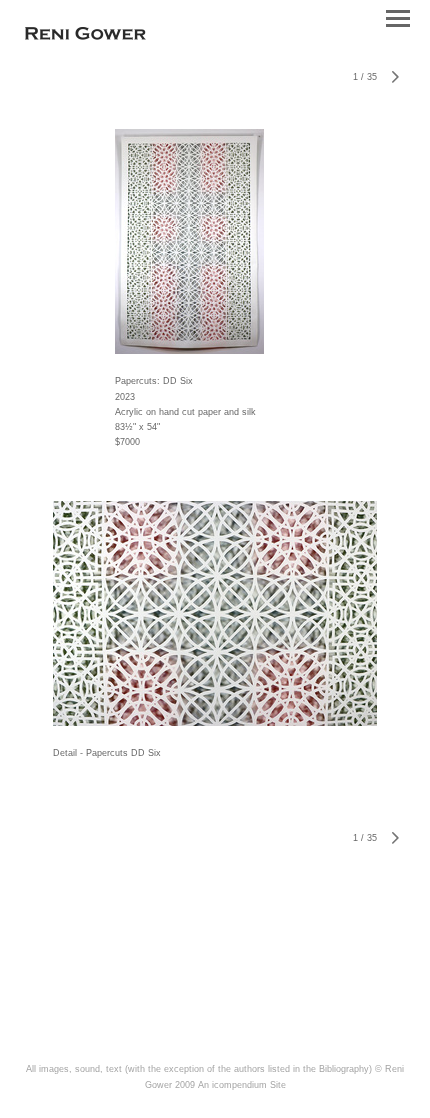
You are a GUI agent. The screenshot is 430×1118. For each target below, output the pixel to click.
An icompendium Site (242, 1085)
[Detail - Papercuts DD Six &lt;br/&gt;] (215, 613)
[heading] (85, 36)
